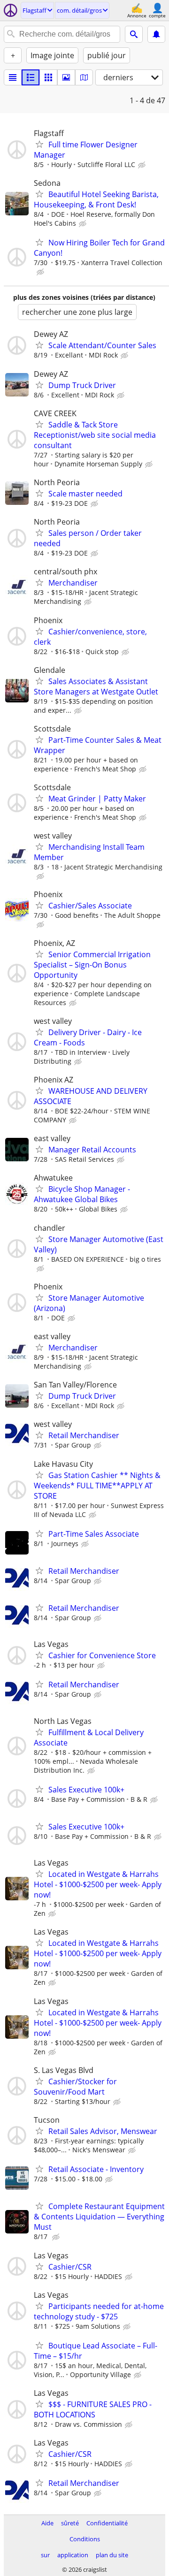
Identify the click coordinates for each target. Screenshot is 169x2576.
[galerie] (66, 77)
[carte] (84, 77)
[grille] (48, 77)
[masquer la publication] (143, 165)
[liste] (13, 77)
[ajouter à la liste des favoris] (39, 144)
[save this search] (156, 34)
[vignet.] (31, 77)
